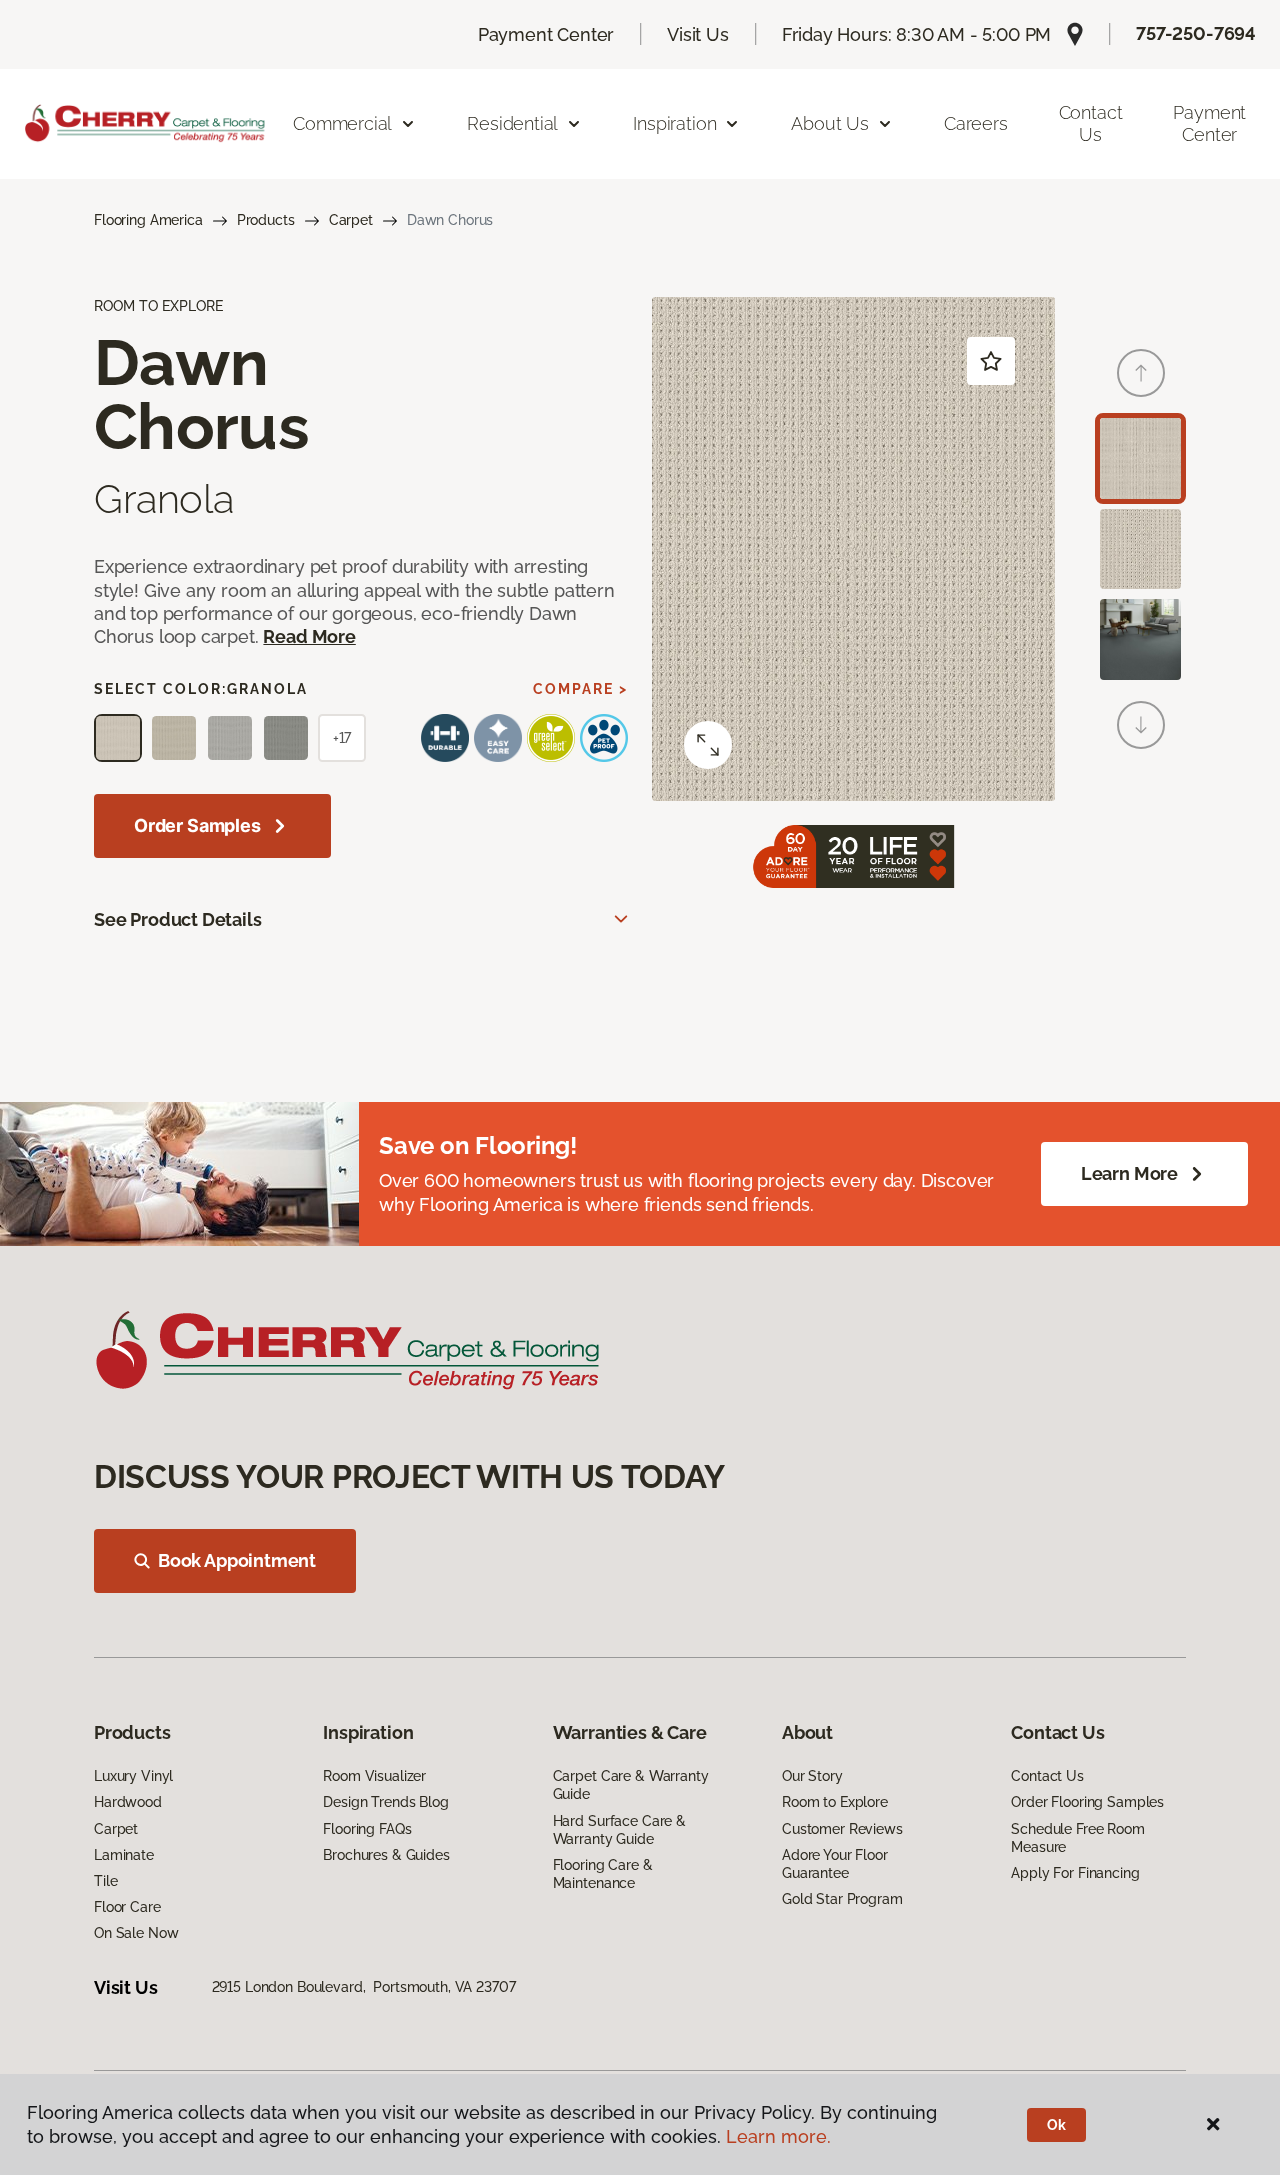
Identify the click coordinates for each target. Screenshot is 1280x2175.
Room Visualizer (374, 1776)
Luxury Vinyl (133, 1776)
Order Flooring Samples (1087, 1802)
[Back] (1141, 373)
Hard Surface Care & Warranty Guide (619, 1830)
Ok (1056, 2125)
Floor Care (127, 1907)
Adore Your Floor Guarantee (835, 1864)
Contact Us (1091, 123)
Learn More (1129, 1173)
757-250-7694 (1196, 33)
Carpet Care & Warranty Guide (631, 1785)
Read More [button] (309, 636)
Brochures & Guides (386, 1855)
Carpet (351, 220)
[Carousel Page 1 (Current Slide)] (1140, 458)
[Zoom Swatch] (708, 745)
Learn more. (778, 2136)
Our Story (812, 1776)
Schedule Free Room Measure (1077, 1838)
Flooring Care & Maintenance (603, 1874)
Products (266, 220)
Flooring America (148, 220)
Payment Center (546, 34)
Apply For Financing (1075, 1873)
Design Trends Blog (385, 1802)
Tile (105, 1881)
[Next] (1141, 725)
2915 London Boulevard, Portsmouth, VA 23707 (364, 1987)
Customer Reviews (842, 1829)
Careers (976, 123)
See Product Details (178, 919)
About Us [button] (830, 123)
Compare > (580, 689)
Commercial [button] (342, 123)
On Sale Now (136, 1933)
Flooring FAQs (367, 1829)
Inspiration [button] (674, 123)
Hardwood (128, 1802)
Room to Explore (835, 1802)
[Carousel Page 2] (1140, 549)
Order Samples (197, 825)
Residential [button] (512, 123)
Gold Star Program (842, 1899)
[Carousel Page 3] (1140, 639)
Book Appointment (237, 1560)
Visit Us (698, 34)
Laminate (124, 1855)
